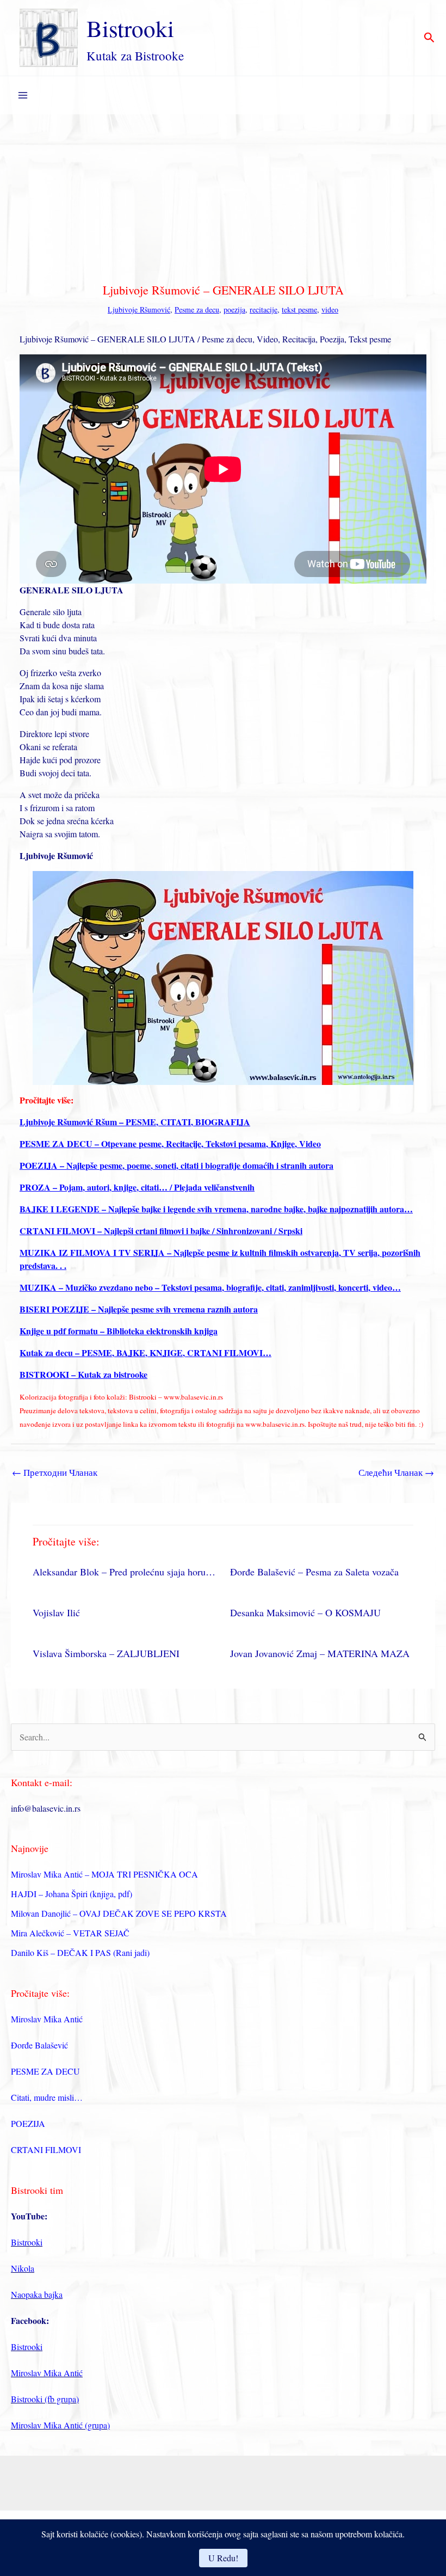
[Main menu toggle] (23, 95)
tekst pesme (299, 309)
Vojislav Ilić (56, 1612)
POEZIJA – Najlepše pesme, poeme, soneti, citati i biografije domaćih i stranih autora (176, 1165)
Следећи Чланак (396, 1472)
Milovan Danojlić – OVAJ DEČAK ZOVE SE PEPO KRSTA (119, 1913)
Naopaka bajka (37, 2294)
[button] (429, 38)
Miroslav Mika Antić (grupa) (60, 2425)
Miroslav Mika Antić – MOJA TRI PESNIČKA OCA (104, 1874)
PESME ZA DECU (45, 2071)
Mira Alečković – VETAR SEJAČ (70, 1933)
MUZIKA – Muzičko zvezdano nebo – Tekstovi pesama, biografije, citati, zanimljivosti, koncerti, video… (210, 1287)
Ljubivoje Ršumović (139, 309)
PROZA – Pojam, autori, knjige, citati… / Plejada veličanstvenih (137, 1187)
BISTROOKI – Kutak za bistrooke (83, 1374)
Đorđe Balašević (39, 2045)
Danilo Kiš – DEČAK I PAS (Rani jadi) (80, 1952)
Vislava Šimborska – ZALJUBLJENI (106, 1653)
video (330, 309)
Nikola (23, 2268)
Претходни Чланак (55, 1472)
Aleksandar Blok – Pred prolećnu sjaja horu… (124, 1572)
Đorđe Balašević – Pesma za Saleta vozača (314, 1572)
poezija (234, 309)
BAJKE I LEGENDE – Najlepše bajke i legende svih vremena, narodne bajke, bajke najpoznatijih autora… (216, 1209)
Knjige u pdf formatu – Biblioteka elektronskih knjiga (119, 1331)
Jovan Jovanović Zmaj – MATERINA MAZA (320, 1653)
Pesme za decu (197, 309)
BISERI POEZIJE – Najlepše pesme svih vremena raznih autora (139, 1309)
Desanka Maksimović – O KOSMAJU (305, 1612)
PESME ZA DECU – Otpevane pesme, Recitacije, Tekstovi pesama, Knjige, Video (170, 1143)
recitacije (264, 309)
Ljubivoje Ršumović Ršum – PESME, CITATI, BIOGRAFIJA (135, 1122)
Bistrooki (130, 28)
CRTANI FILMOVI (46, 2149)
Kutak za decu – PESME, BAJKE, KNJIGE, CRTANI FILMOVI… (145, 1353)
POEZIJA (28, 2123)
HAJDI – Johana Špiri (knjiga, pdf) (72, 1894)
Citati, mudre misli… (47, 2097)
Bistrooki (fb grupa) (45, 2399)
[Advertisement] (223, 196)
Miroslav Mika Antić (47, 2019)
